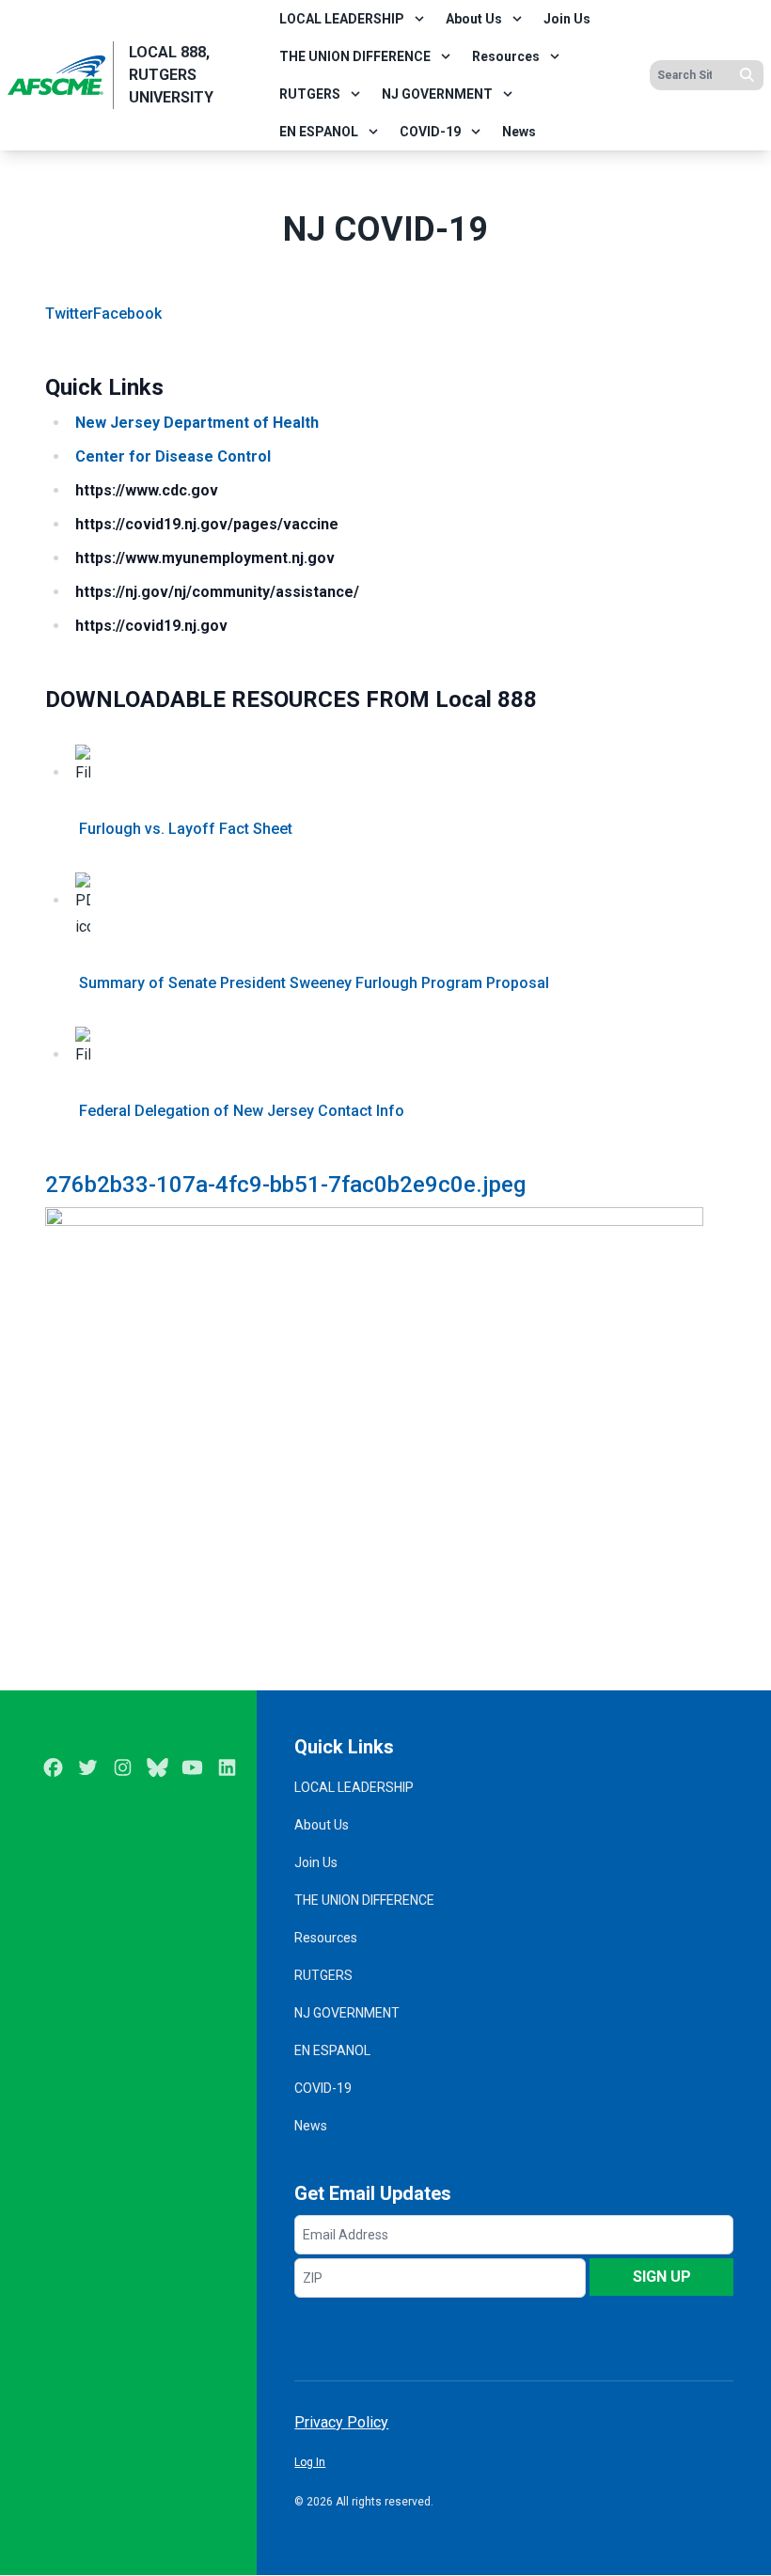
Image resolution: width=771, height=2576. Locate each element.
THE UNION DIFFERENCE (355, 56)
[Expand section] (419, 19)
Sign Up (662, 2277)
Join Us (567, 19)
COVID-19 (430, 132)
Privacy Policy (341, 2422)
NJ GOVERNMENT (437, 94)
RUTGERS (310, 94)
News (519, 132)
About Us (474, 19)
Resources (506, 56)
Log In (310, 2462)
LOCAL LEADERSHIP (342, 19)
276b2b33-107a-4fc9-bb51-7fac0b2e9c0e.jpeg (285, 1185)
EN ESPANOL (319, 132)
